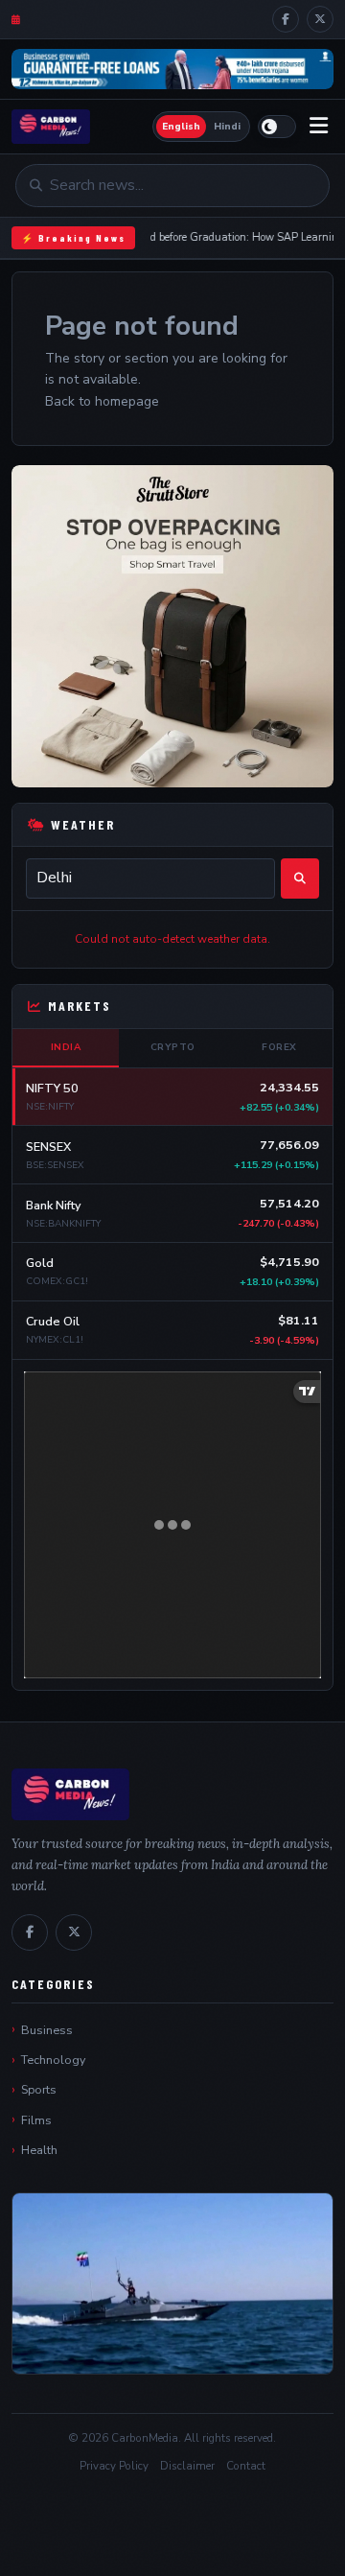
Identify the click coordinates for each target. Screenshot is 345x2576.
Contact (246, 2466)
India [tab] (66, 1047)
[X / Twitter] (320, 19)
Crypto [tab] (173, 1047)
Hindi (227, 127)
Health (39, 2150)
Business (47, 2030)
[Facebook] (286, 19)
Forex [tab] (279, 1047)
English (181, 127)
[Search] (300, 878)
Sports (39, 2089)
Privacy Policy (114, 2466)
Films (36, 2120)
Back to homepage (102, 401)
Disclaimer (187, 2466)
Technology (53, 2060)
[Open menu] (319, 126)
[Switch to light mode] (277, 127)
